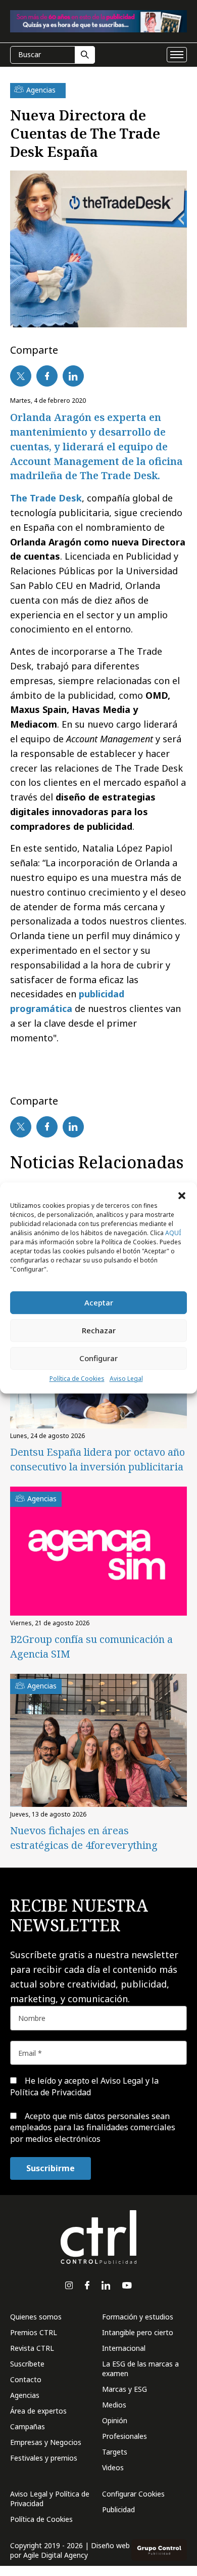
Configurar (98, 1358)
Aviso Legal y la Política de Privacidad (84, 2086)
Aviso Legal (126, 1379)
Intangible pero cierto (138, 2332)
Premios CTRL (34, 2332)
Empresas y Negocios (46, 2442)
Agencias (25, 2395)
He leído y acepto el (84, 2086)
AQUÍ (173, 1233)
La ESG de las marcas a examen (140, 2369)
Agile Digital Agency (56, 2555)
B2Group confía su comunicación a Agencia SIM (91, 1646)
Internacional (124, 2348)
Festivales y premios (44, 2458)
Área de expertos (38, 2411)
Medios (114, 2405)
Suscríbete (27, 2364)
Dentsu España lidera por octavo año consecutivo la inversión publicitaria (97, 1459)
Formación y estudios (138, 2317)
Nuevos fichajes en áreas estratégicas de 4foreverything (84, 1838)
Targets (115, 2452)
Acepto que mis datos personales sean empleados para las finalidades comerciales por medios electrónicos (93, 2127)
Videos (113, 2467)
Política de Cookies (77, 1379)
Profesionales (125, 2436)
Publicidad (118, 2509)
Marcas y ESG (125, 2389)
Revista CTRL (32, 2348)
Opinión (115, 2420)
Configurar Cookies (133, 2494)
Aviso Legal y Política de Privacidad (50, 2499)
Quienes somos (36, 2317)
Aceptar (99, 1302)
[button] (182, 1195)
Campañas (28, 2426)
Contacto (26, 2379)
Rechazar (99, 1330)
